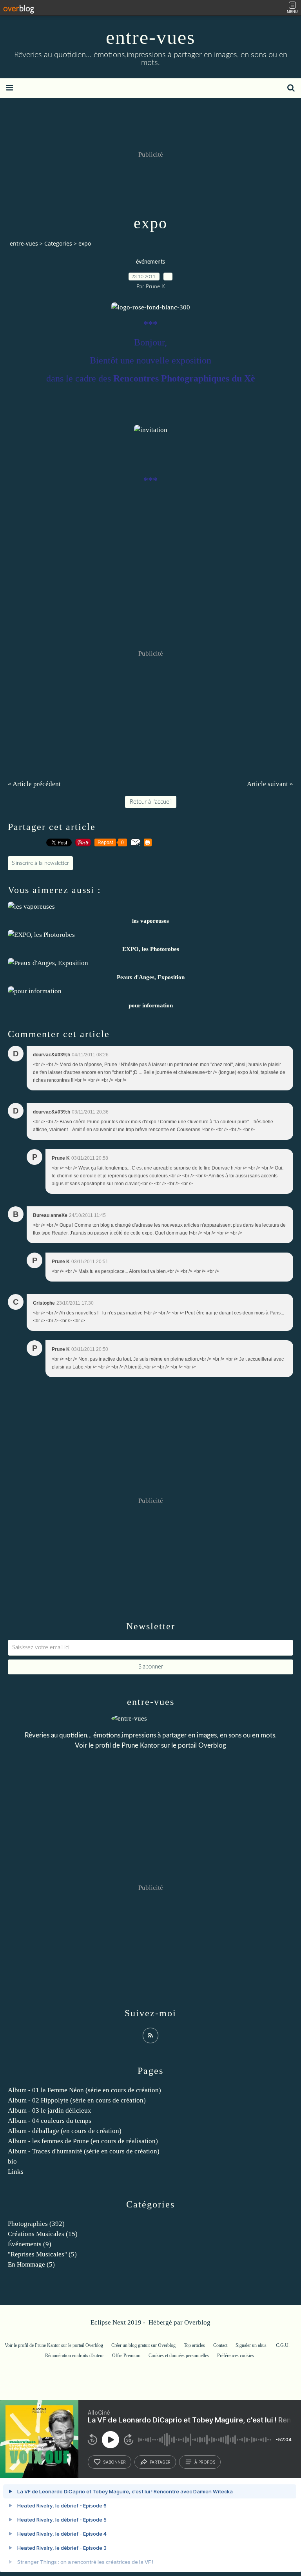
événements (150, 262)
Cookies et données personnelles (179, 2355)
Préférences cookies (236, 2355)
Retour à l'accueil (151, 802)
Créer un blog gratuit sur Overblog (143, 2345)
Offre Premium (126, 2355)
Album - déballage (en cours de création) (65, 2131)
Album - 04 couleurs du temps (50, 2121)
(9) (30, 2244)
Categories (58, 243)
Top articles (194, 2345)
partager (160, 2462)
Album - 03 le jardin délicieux (50, 2111)
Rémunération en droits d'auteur (74, 2355)
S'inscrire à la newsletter (40, 863)
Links (16, 2172)
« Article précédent (34, 784)
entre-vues (150, 37)
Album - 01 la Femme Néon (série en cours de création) (84, 2090)
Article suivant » (270, 784)
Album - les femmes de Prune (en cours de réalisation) (83, 2141)
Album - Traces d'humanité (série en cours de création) (84, 2151)
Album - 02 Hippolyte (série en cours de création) (77, 2100)
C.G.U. (283, 2345)
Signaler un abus (252, 2345)
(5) (42, 2254)
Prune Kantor (141, 1745)
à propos (205, 2462)
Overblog (197, 2322)
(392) (36, 2224)
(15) (43, 2234)
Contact (220, 2345)
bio (12, 2161)
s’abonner (114, 2462)
